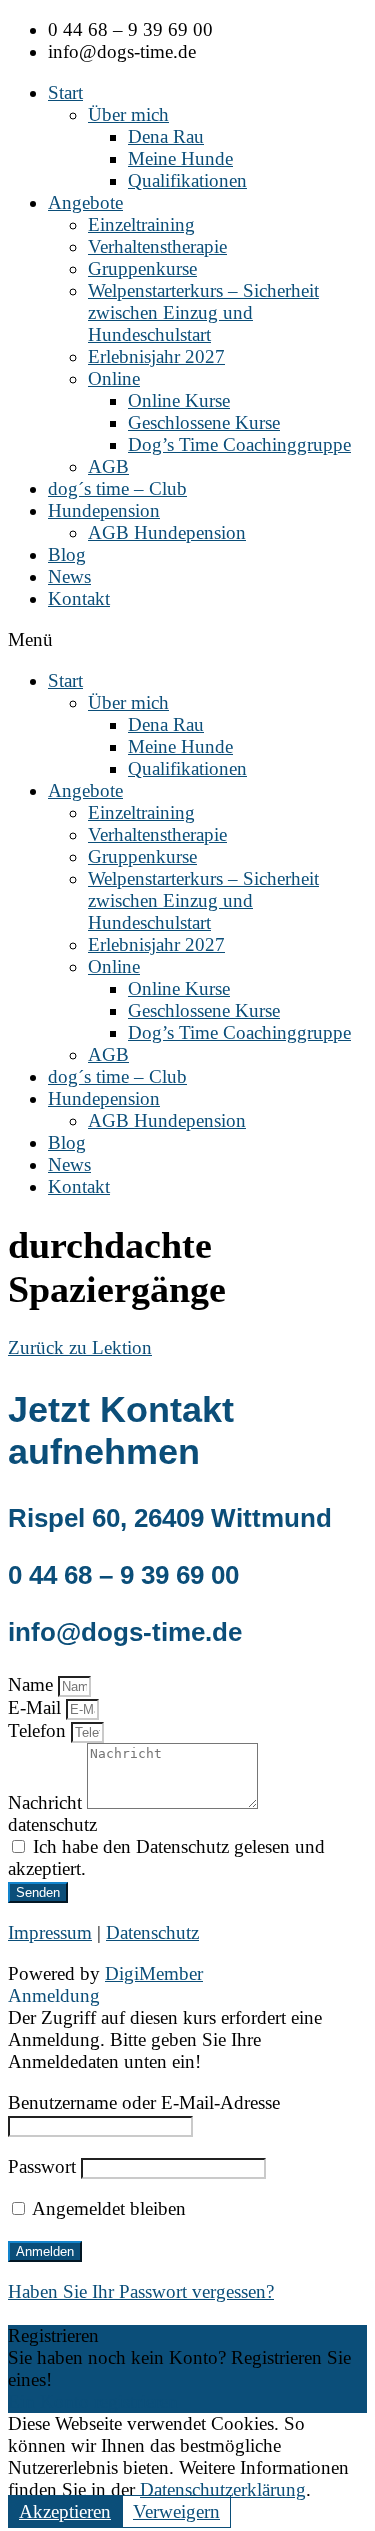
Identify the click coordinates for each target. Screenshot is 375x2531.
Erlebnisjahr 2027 (156, 356)
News (69, 576)
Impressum (50, 1932)
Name (33, 1684)
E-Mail (37, 1707)
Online (114, 378)
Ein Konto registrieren (93, 2401)
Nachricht (47, 1802)
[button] (187, 640)
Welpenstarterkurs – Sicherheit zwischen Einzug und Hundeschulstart (203, 312)
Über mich (128, 114)
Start (65, 92)
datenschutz (52, 1824)
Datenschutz (152, 1932)
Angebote (85, 202)
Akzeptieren (65, 2511)
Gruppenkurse (142, 268)
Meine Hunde (180, 158)
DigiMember (154, 1973)
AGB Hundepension (167, 532)
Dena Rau (166, 136)
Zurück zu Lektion (80, 1347)
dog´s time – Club (117, 488)
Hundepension (104, 510)
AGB (108, 466)
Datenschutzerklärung (223, 2489)
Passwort (42, 2166)
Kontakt (79, 598)
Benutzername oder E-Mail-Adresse (144, 2102)
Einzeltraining (141, 224)
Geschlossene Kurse (204, 422)
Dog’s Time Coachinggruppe (239, 444)
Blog (67, 554)
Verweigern (176, 2511)
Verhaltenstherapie (157, 246)
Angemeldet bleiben (107, 2208)
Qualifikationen (187, 180)
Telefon (39, 1730)
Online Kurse (179, 400)
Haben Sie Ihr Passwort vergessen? (141, 2291)
